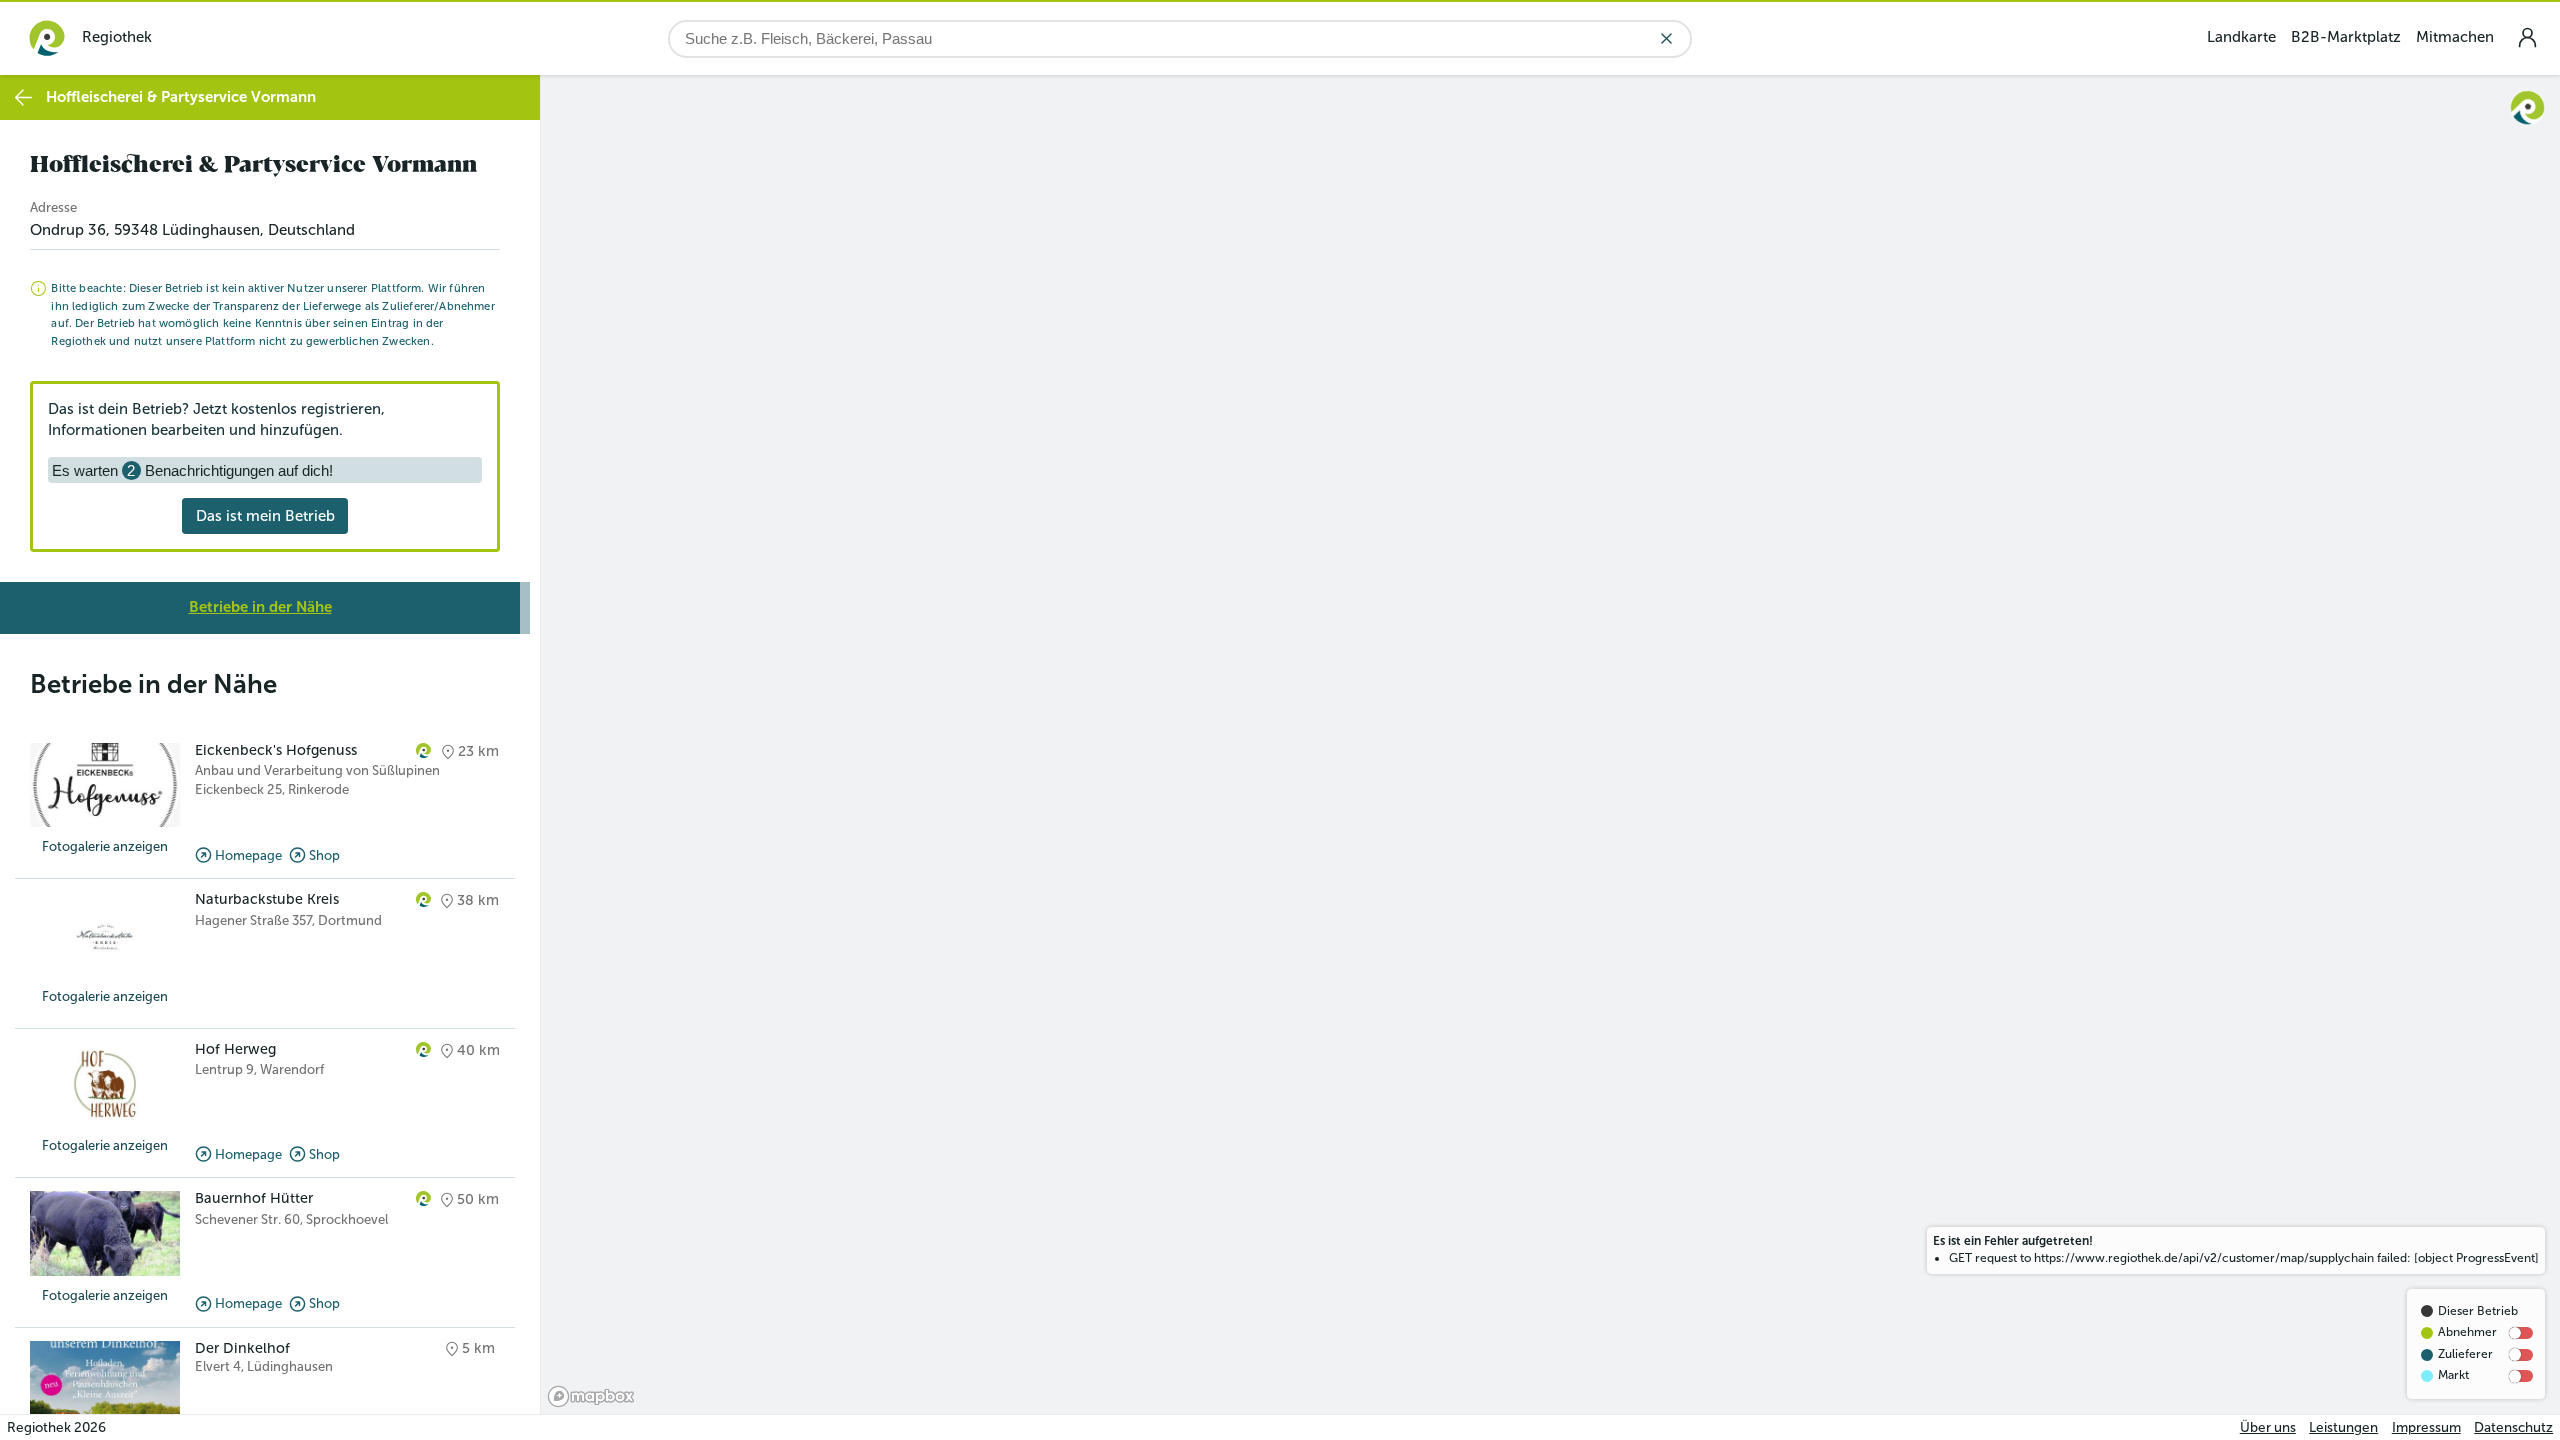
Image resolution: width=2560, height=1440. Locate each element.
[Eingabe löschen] (1666, 38)
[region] (1550, 744)
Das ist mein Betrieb (265, 516)
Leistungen (2343, 1427)
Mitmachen (2455, 37)
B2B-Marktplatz (2346, 37)
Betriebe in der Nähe (260, 607)
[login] (2527, 37)
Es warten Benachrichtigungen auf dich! (192, 470)
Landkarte (2241, 37)
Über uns (2268, 1427)
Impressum (2426, 1427)
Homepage (248, 855)
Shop (324, 855)
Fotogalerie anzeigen (105, 846)
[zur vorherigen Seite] (23, 97)
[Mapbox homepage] (591, 1396)
